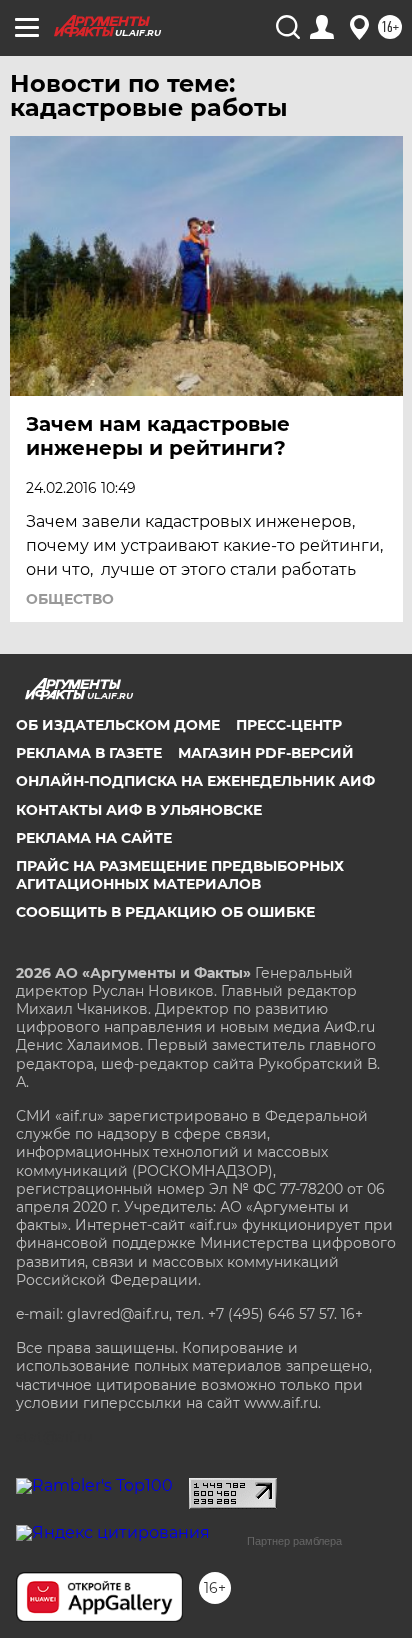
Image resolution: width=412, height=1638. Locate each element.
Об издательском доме (118, 725)
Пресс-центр (289, 725)
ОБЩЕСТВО (70, 599)
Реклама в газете (89, 753)
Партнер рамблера (294, 1541)
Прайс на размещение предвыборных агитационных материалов (180, 875)
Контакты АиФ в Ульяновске (139, 810)
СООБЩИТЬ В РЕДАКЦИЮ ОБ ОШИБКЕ (165, 912)
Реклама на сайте (94, 838)
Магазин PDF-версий (266, 753)
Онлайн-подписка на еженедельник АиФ (195, 781)
